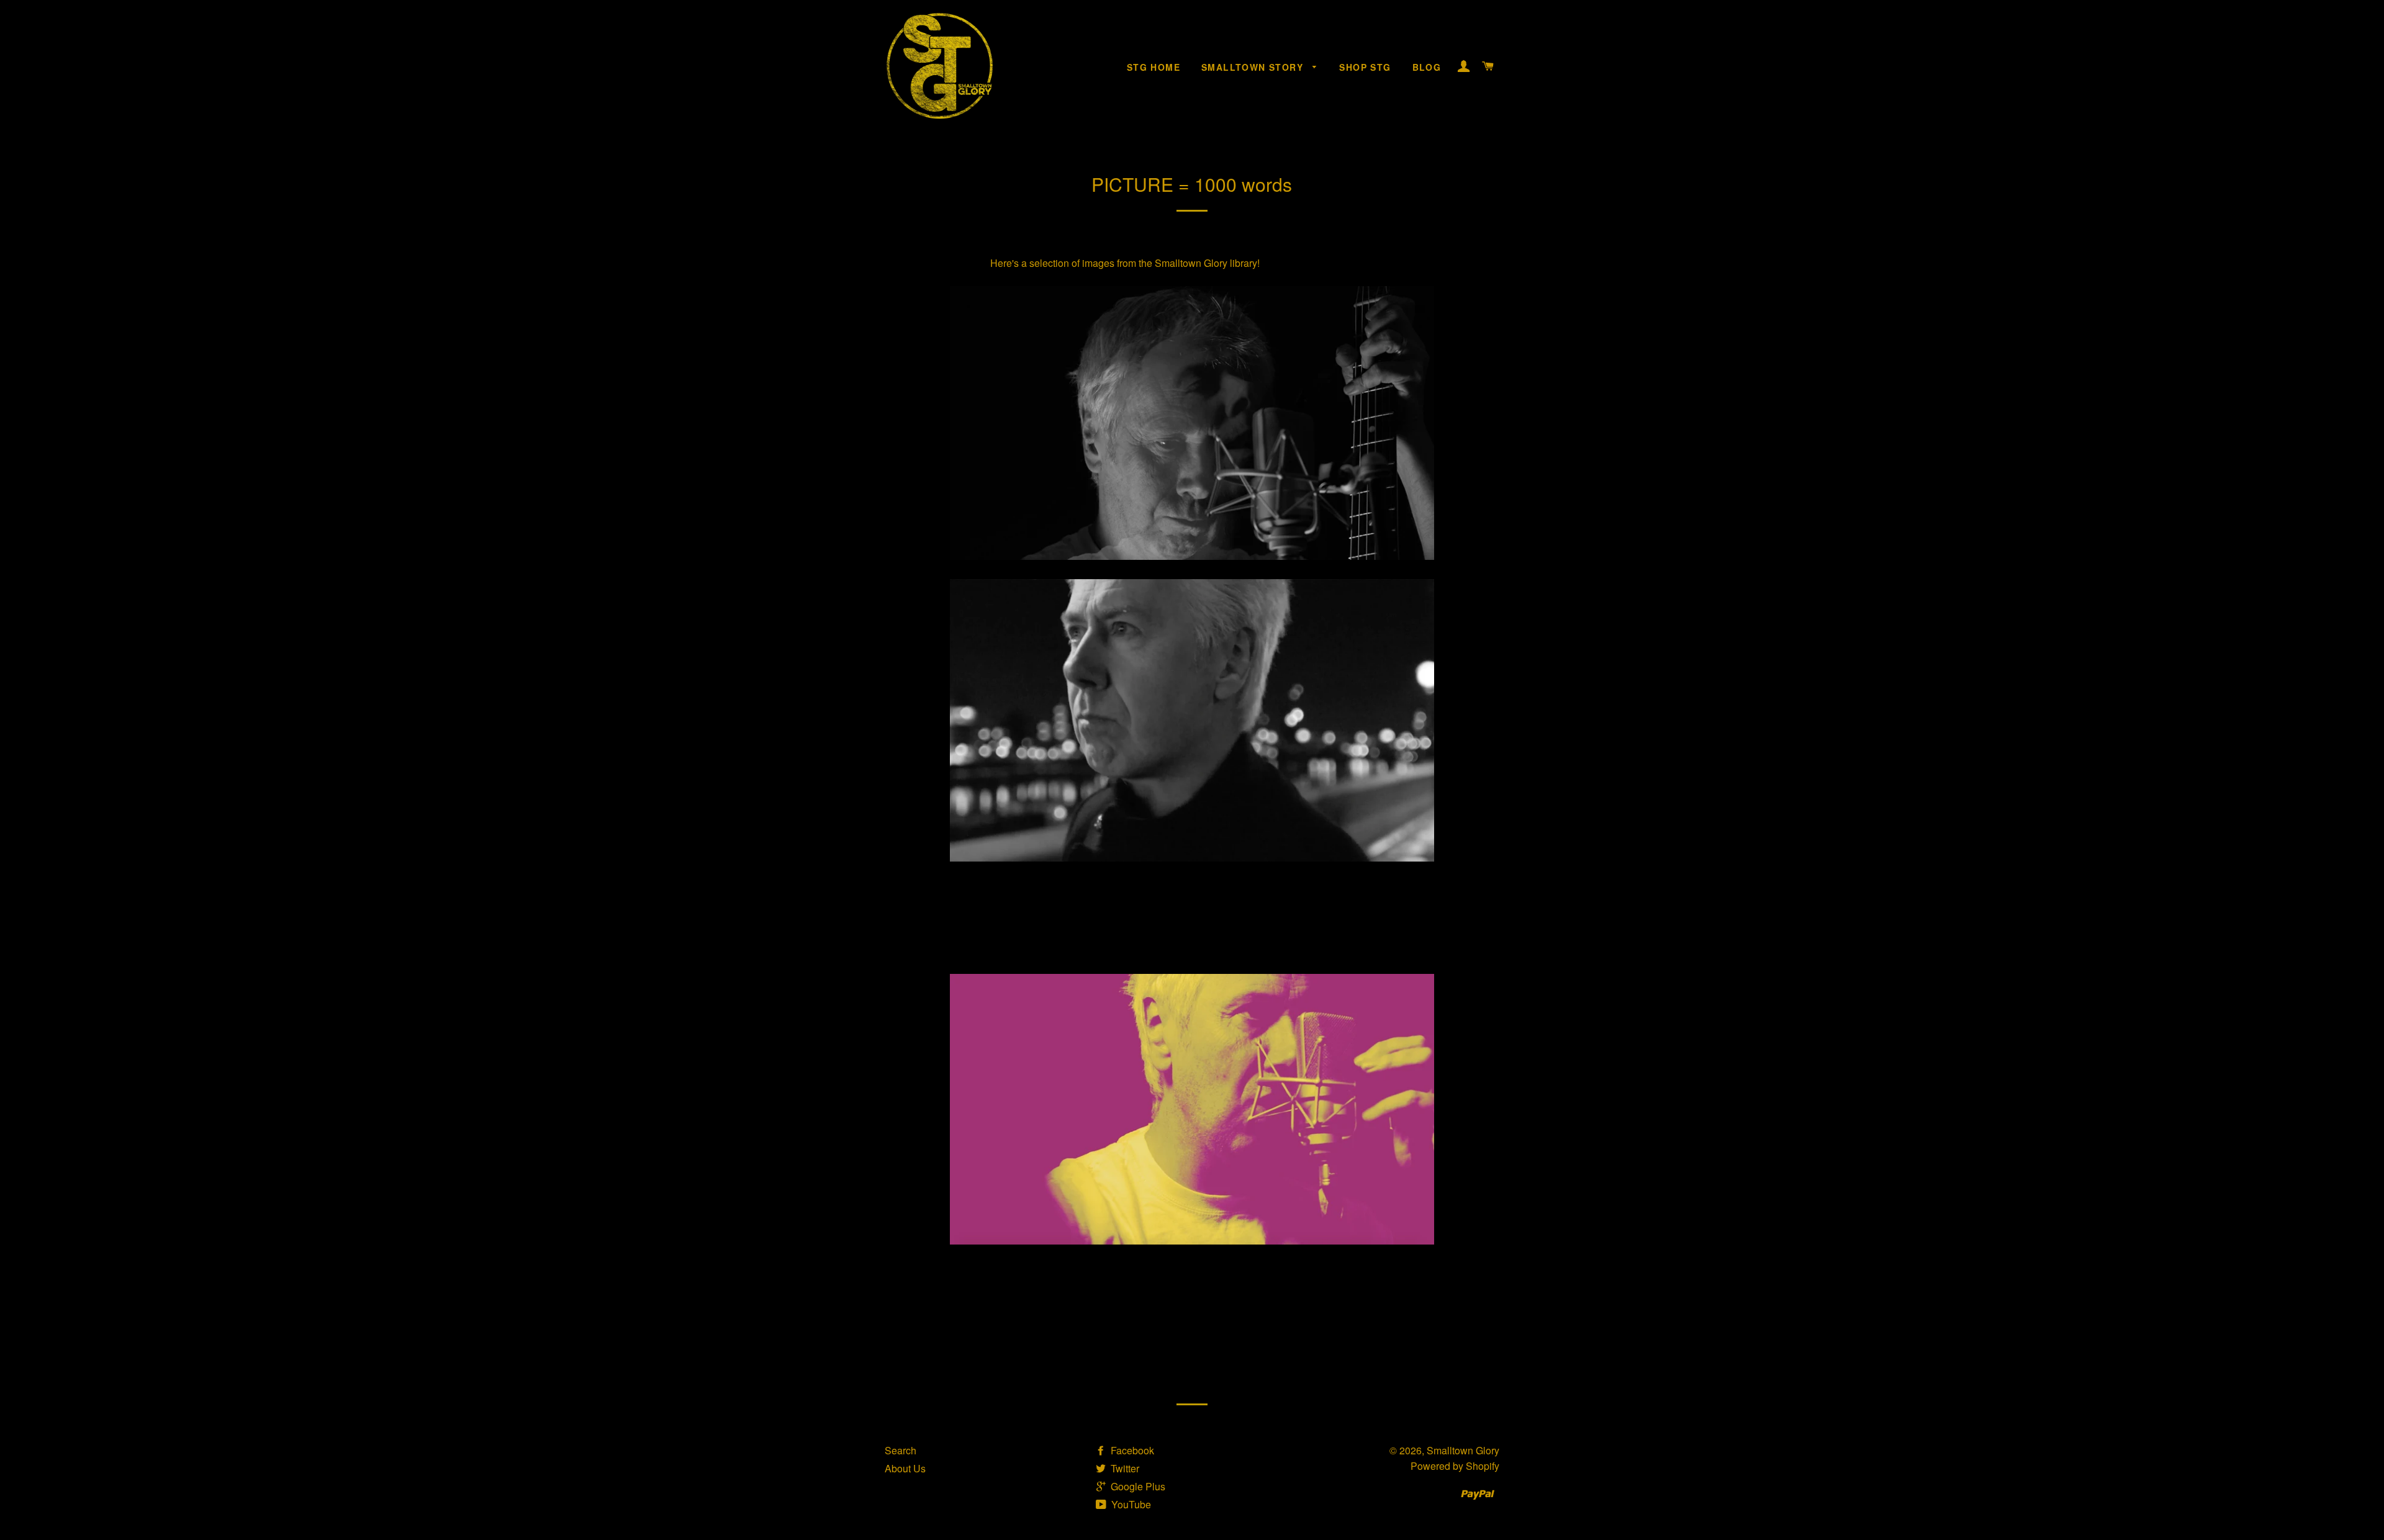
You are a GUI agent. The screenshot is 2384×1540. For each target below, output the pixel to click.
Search (901, 1450)
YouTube (1130, 1504)
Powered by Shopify (1455, 1466)
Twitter (1124, 1468)
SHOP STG (1365, 67)
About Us (905, 1468)
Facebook (1131, 1450)
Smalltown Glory (1463, 1450)
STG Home (1154, 67)
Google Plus (1137, 1486)
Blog (1427, 67)
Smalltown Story (1254, 67)
